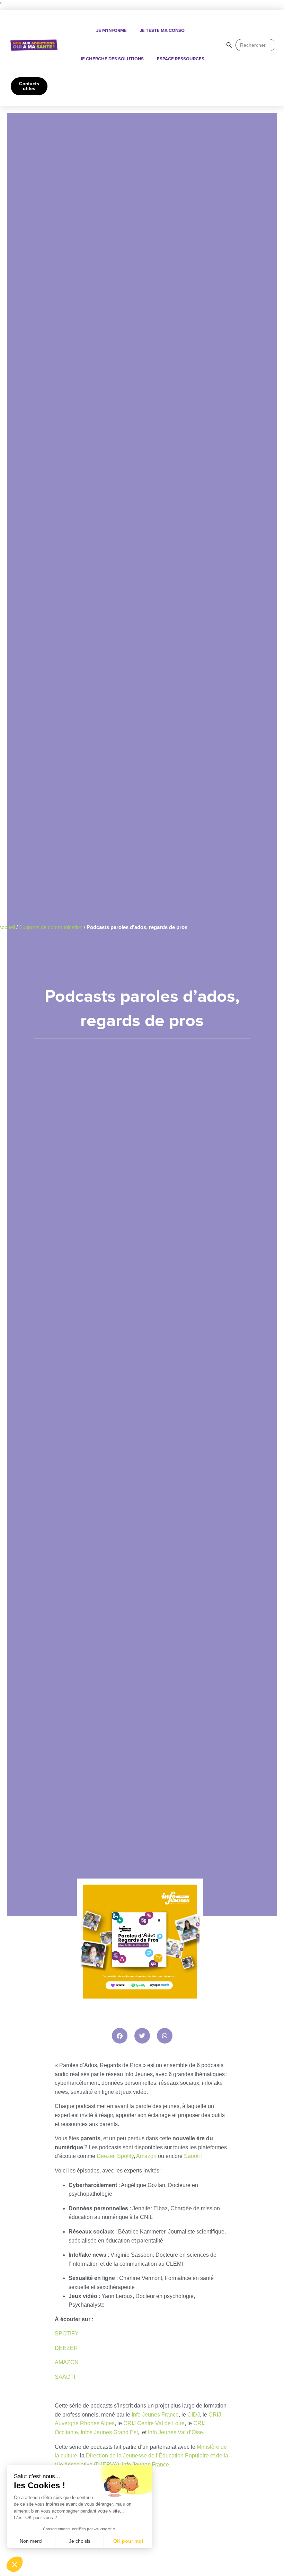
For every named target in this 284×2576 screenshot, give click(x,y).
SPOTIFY (67, 2334)
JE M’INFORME (112, 31)
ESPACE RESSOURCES (181, 59)
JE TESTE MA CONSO (162, 31)
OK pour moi (128, 2541)
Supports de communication (51, 927)
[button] (120, 2036)
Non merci (31, 2541)
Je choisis (80, 2541)
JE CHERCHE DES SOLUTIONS (112, 59)
